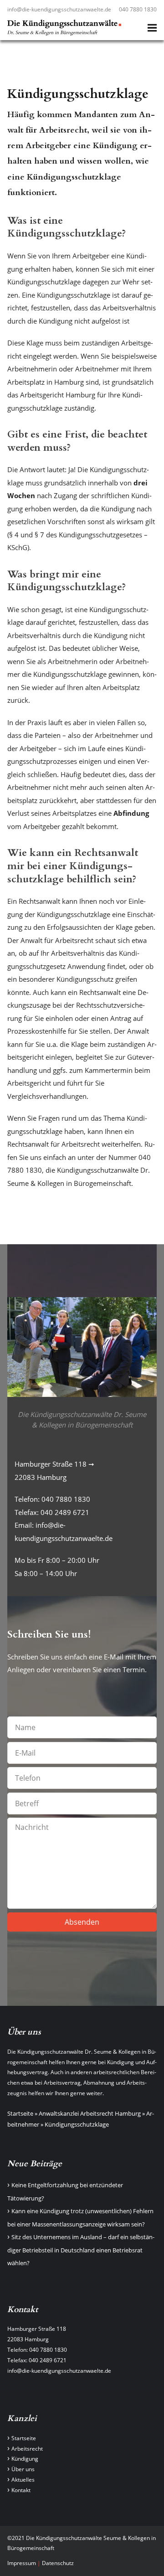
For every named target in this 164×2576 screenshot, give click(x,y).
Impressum (22, 2563)
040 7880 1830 (138, 9)
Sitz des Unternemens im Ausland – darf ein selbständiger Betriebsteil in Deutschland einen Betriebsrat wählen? (81, 2250)
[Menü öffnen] (152, 28)
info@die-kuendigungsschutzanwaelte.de (59, 9)
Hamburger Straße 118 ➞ (54, 1464)
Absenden (82, 1922)
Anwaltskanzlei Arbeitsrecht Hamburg (90, 2113)
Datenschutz (58, 2563)
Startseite (20, 2113)
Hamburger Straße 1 (33, 2329)
